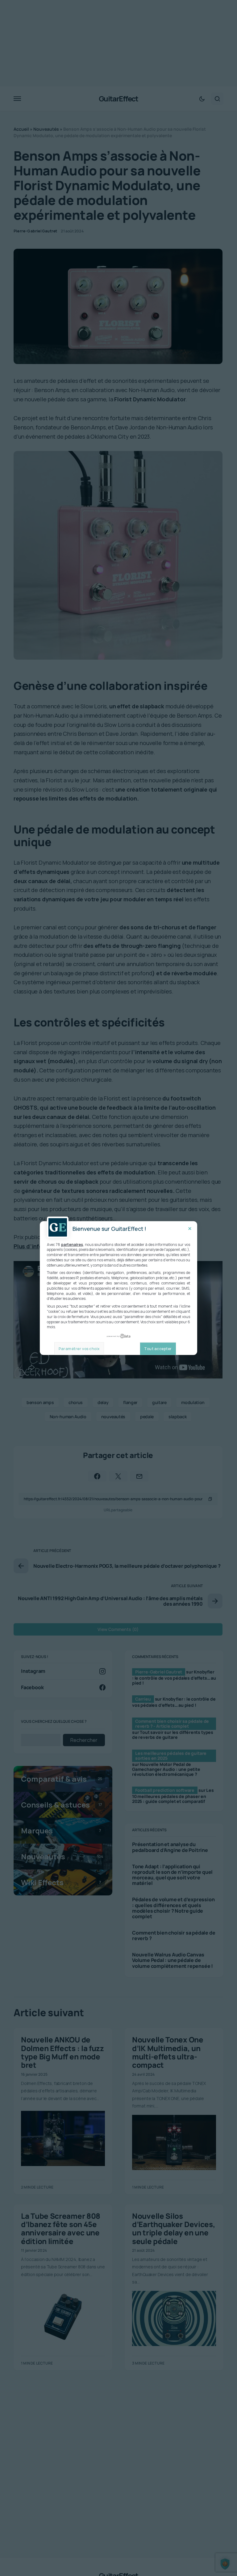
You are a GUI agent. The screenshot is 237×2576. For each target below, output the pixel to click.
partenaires (72, 1244)
